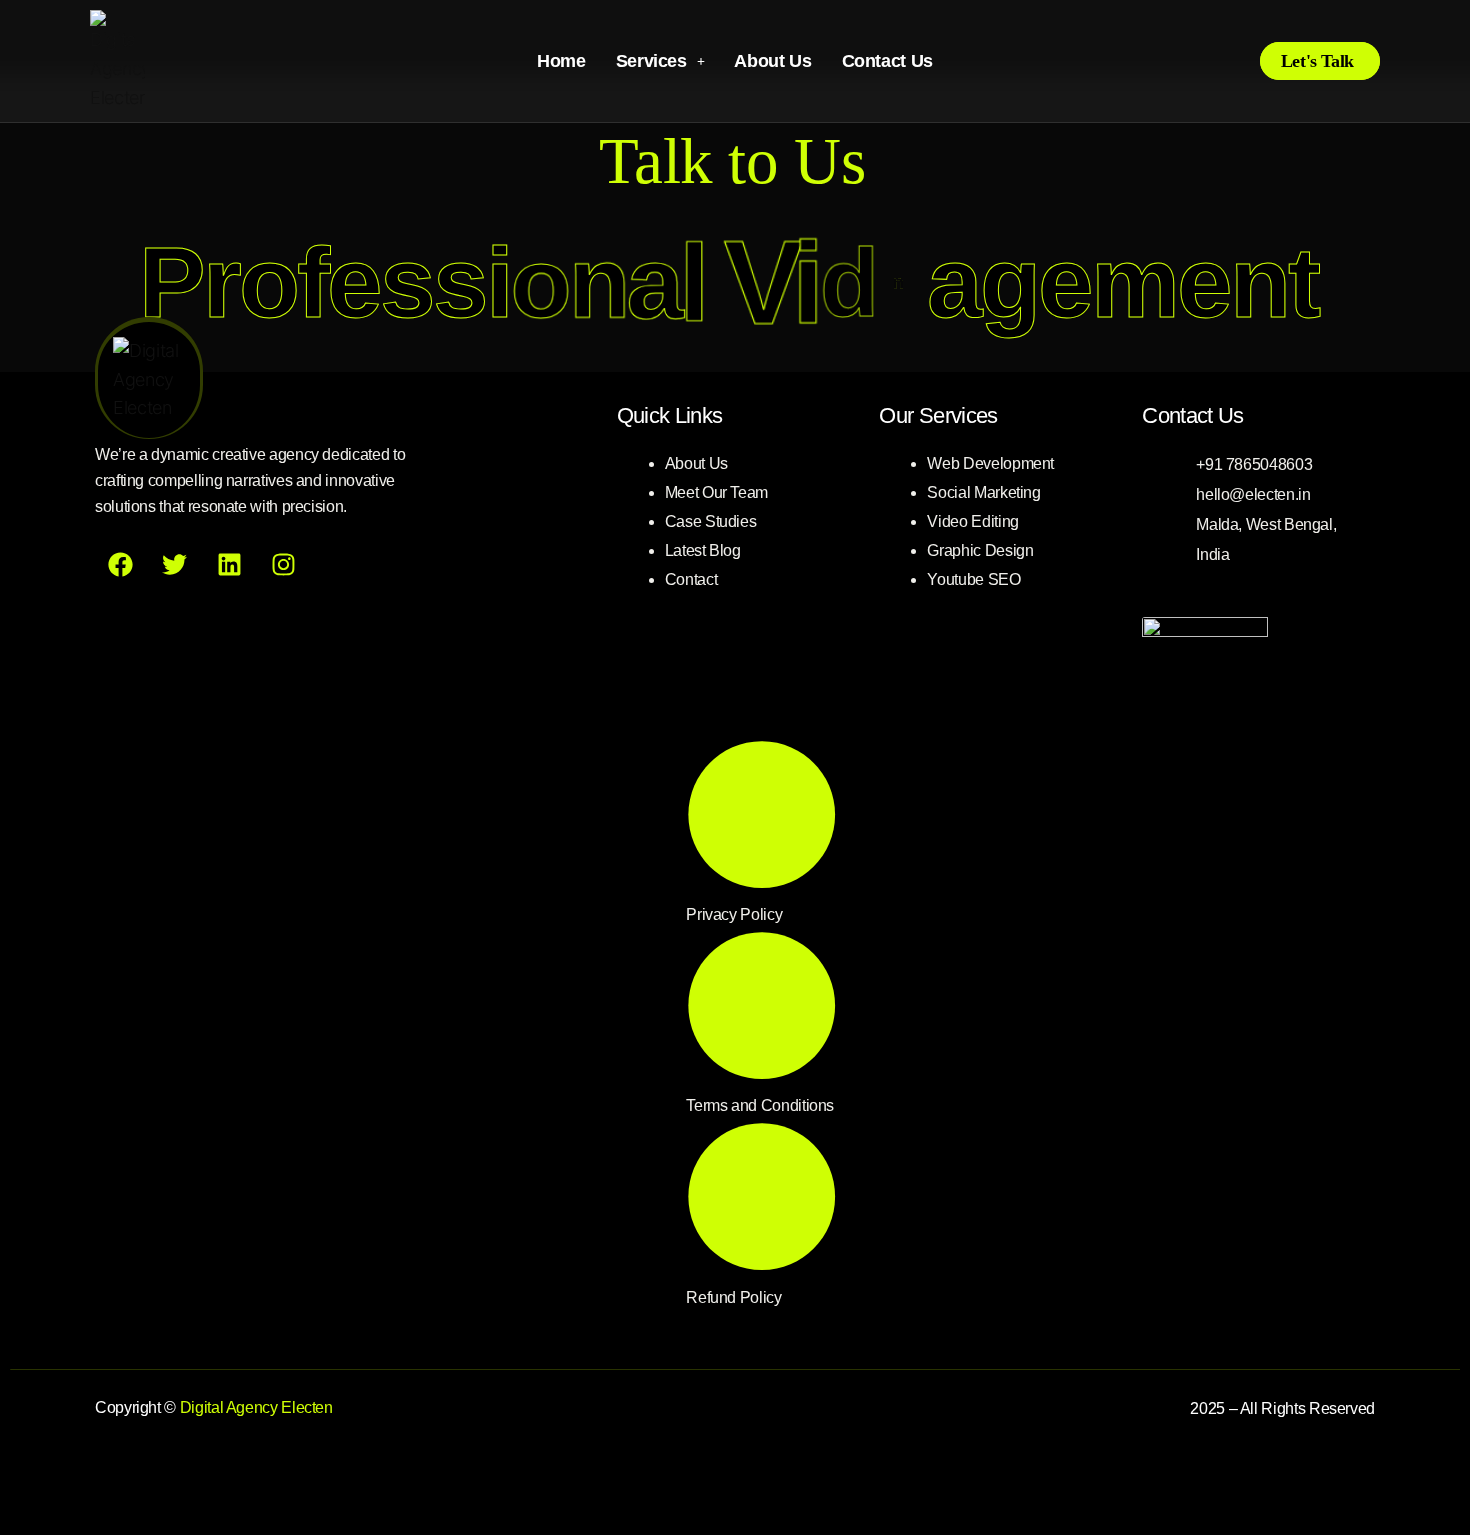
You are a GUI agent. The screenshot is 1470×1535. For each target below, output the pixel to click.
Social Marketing (983, 492)
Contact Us (887, 61)
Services (651, 61)
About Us (772, 61)
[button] (660, 61)
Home (561, 61)
